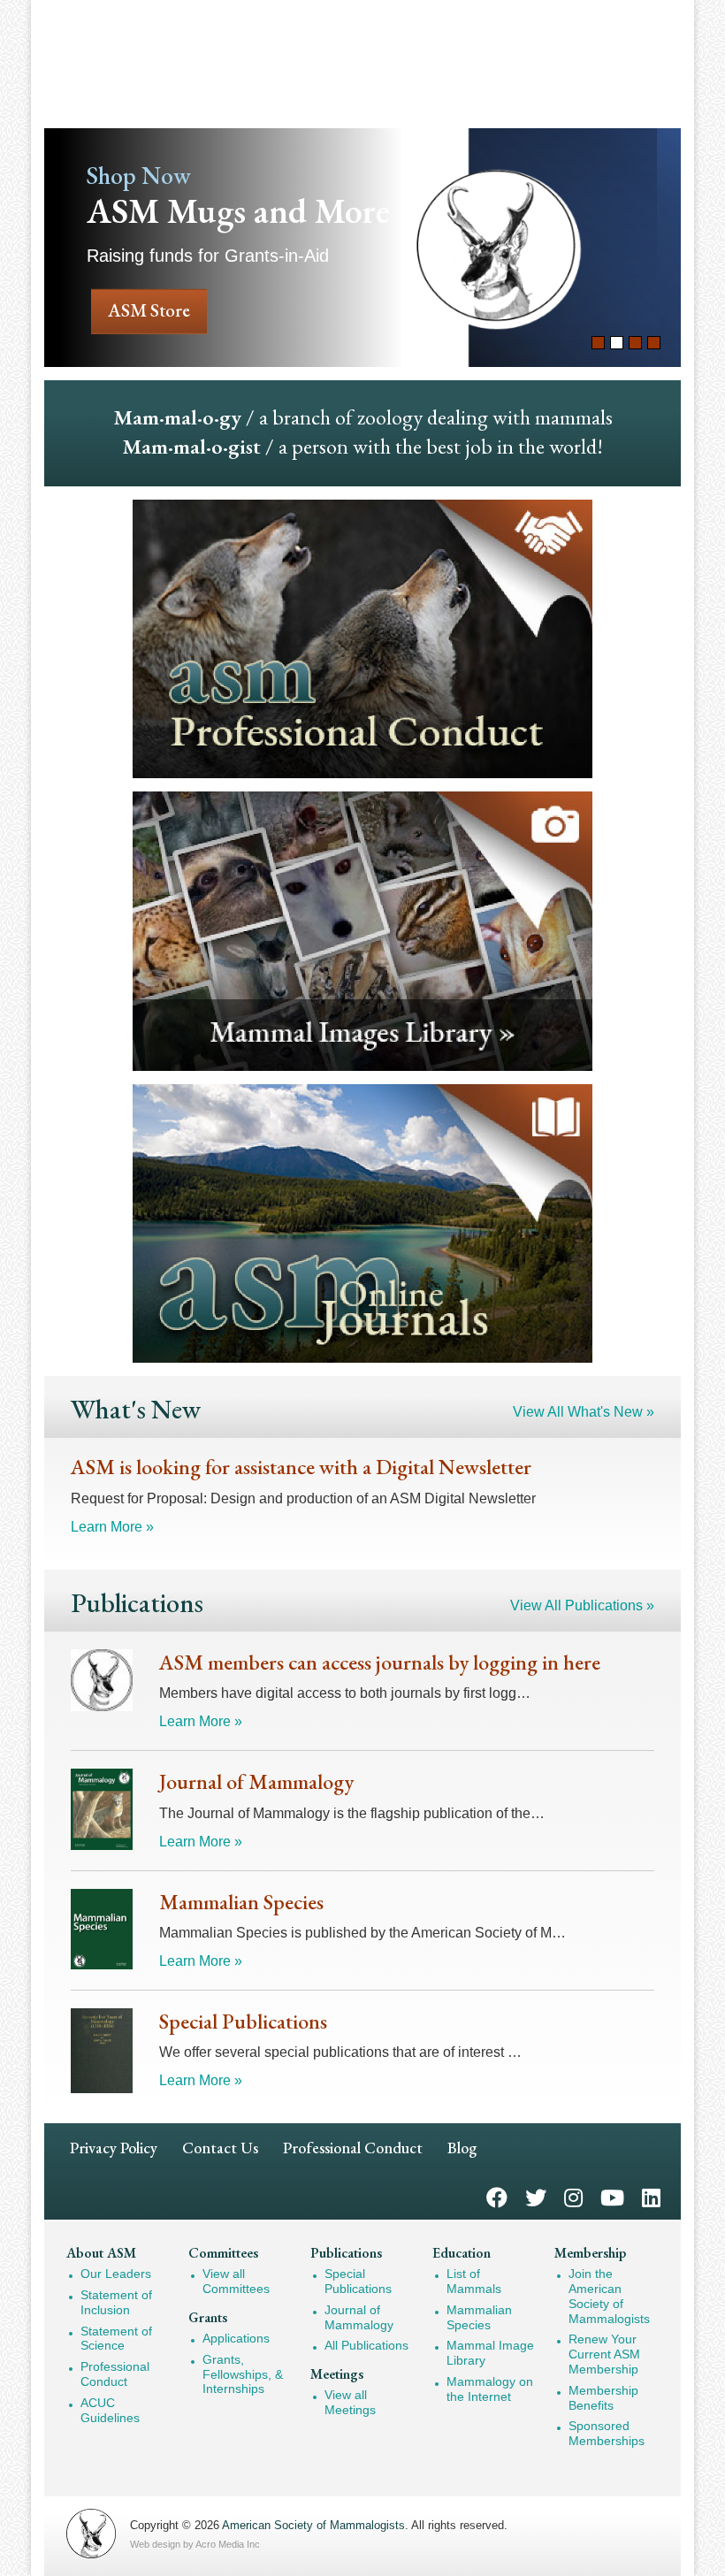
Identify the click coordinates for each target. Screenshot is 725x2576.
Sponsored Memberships (607, 2433)
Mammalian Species (479, 2317)
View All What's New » (584, 1412)
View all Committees (236, 2281)
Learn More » (112, 1527)
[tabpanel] (362, 248)
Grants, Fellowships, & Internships (243, 2374)
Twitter (536, 2196)
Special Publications (358, 2281)
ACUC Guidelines (110, 2410)
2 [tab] (617, 343)
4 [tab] (654, 343)
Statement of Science (116, 2339)
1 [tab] (598, 343)
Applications (236, 2338)
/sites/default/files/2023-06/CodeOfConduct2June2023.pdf (362, 639)
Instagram (573, 2196)
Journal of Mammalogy (359, 2317)
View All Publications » (582, 1605)
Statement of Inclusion (116, 2302)
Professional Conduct (353, 2148)
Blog (462, 2148)
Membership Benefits (603, 2398)
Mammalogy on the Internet (490, 2389)
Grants (208, 2317)
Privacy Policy (114, 2148)
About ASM (101, 2253)
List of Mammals (474, 2281)
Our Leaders (116, 2274)
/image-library (362, 931)
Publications (346, 2253)
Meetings (337, 2374)
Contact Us (220, 2148)
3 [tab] (635, 343)
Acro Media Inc (228, 2544)
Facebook (497, 2196)
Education (462, 2253)
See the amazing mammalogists (362, 248)
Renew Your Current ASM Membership (604, 2354)
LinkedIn (651, 2196)
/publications (362, 1224)
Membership (590, 2253)
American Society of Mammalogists (313, 2525)
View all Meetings (350, 2402)
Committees (223, 2253)
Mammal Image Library (490, 2353)
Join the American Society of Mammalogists (609, 2296)
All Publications (366, 2345)
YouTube (612, 2196)
